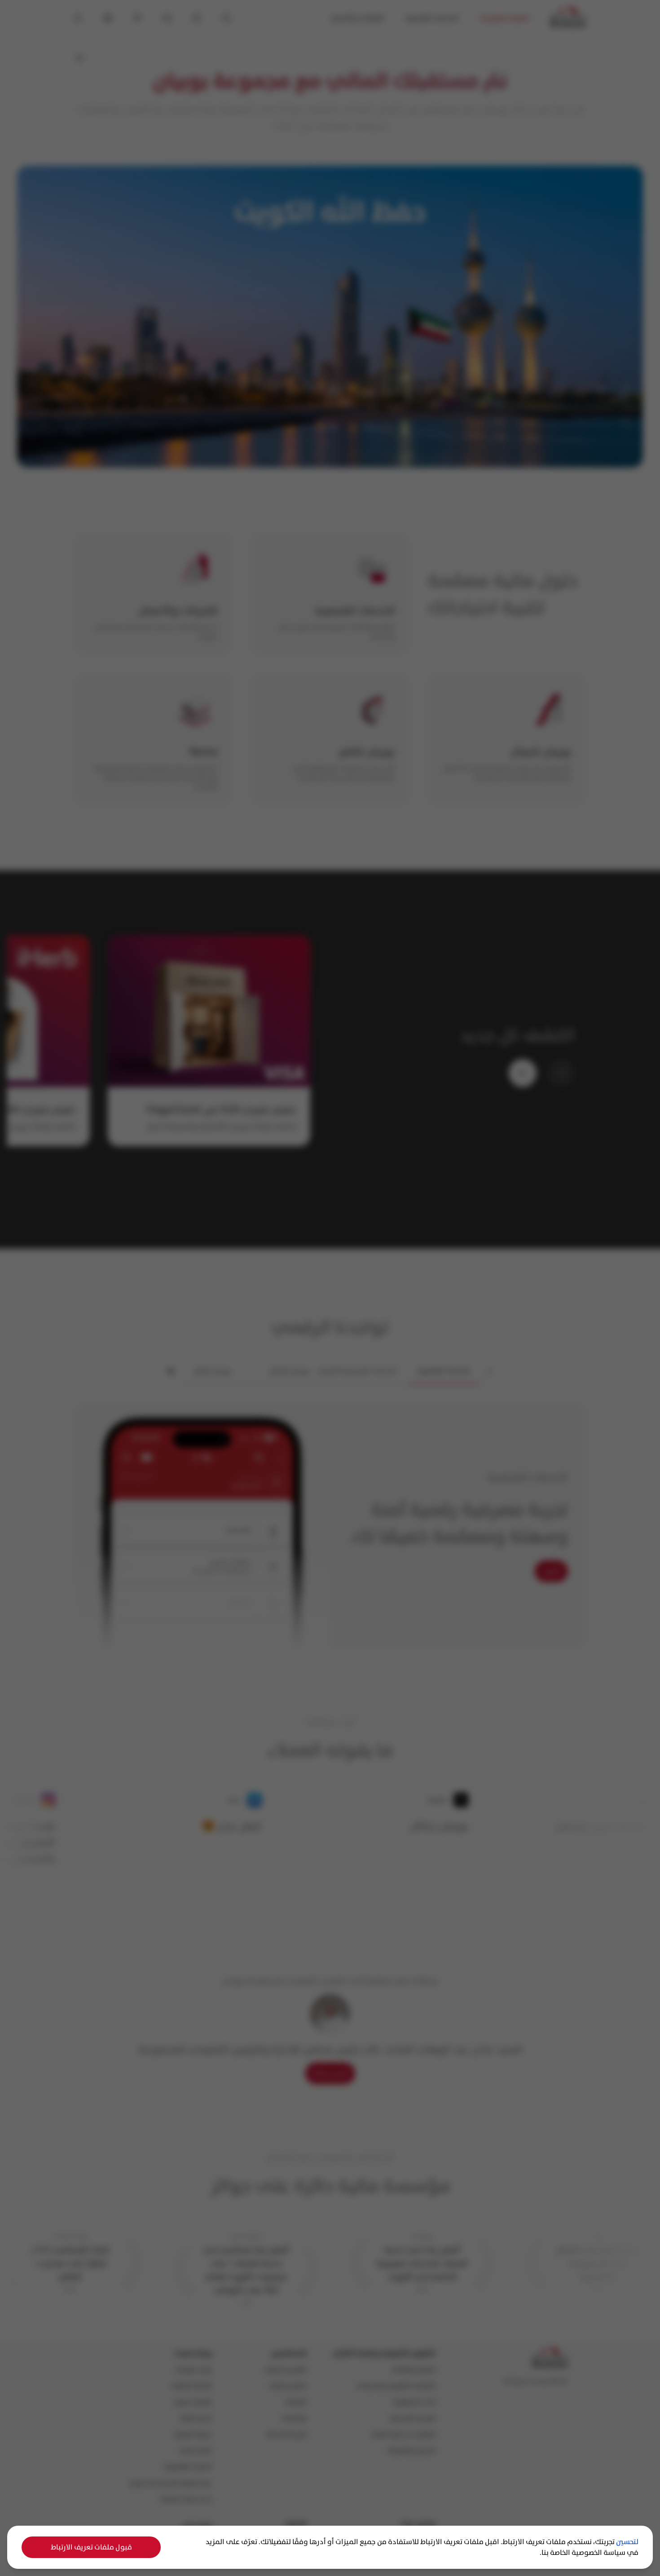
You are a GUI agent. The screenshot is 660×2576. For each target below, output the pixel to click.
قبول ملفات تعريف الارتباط (91, 2547)
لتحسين (627, 2542)
